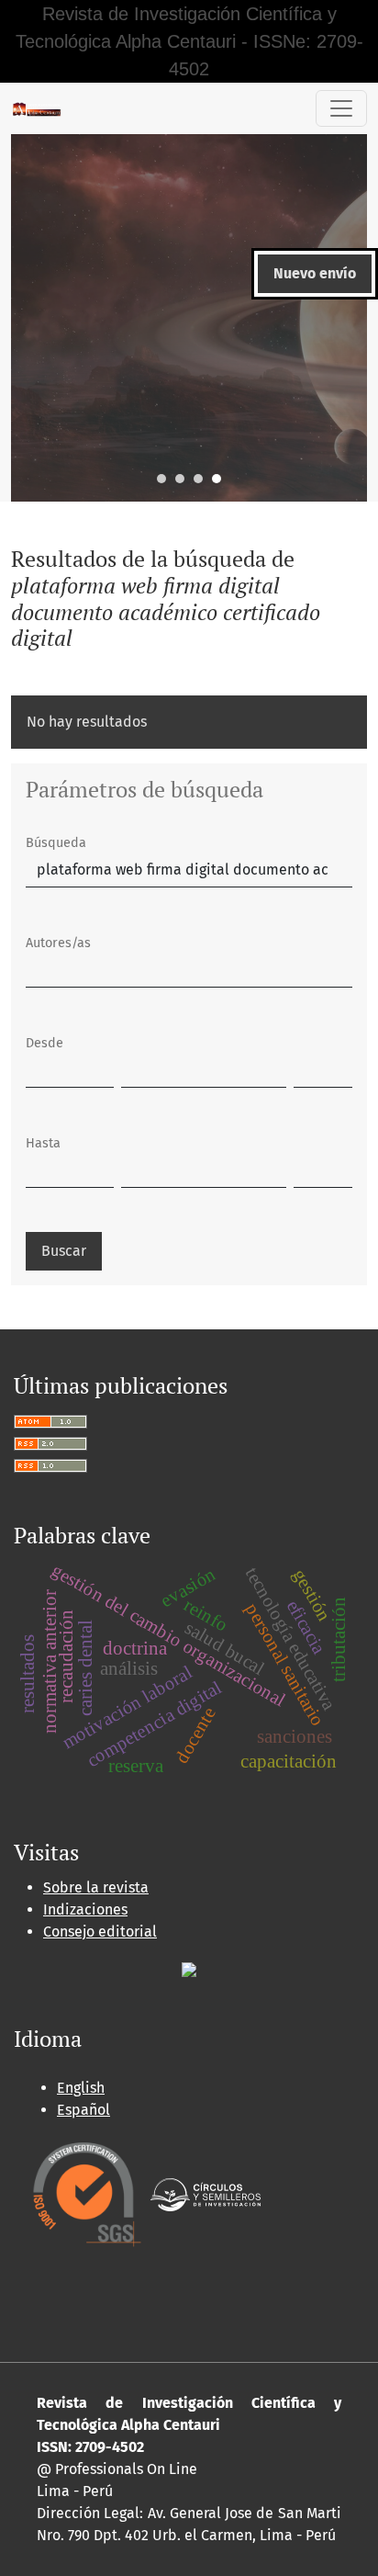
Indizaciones (85, 1909)
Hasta (43, 1143)
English (81, 2088)
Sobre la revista (96, 1887)
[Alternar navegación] (341, 108)
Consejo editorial (100, 1932)
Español (83, 2110)
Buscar (64, 1251)
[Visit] (189, 1968)
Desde (44, 1043)
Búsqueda (56, 843)
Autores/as (58, 943)
